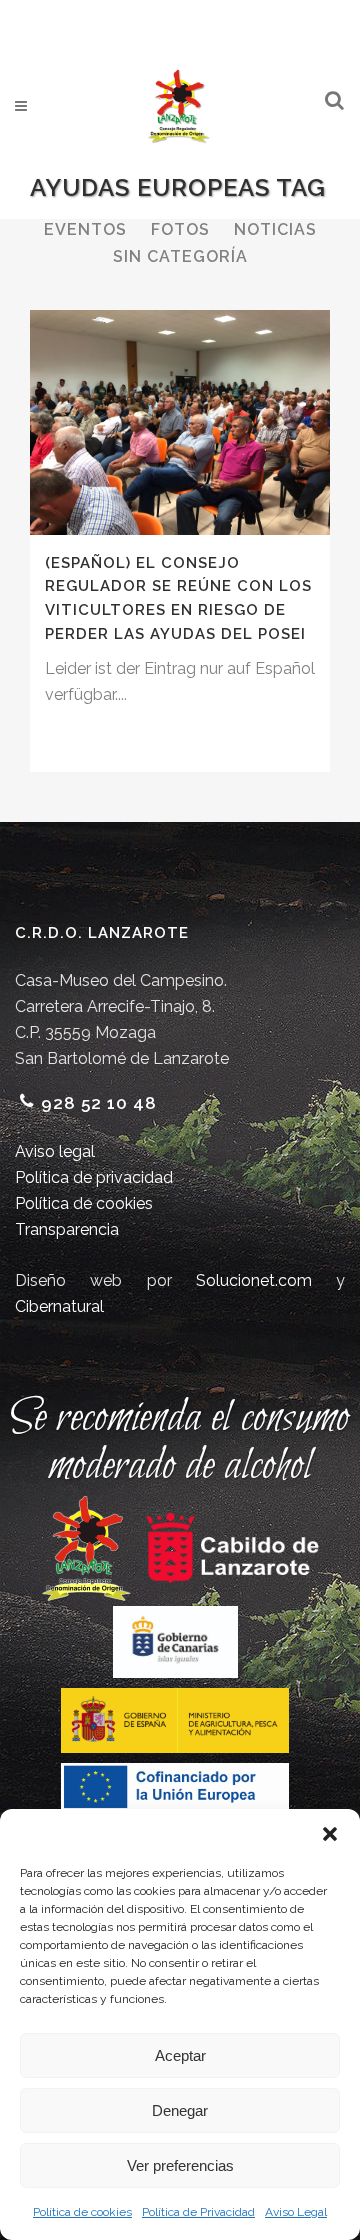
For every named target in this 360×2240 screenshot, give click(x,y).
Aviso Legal (296, 2212)
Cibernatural (59, 1306)
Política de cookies (82, 2212)
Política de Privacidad (198, 2212)
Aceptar (180, 2055)
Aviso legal (55, 1151)
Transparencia (67, 1229)
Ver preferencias (180, 2165)
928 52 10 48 (99, 1103)
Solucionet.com (254, 1280)
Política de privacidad (94, 1177)
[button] (330, 1834)
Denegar (180, 2110)
